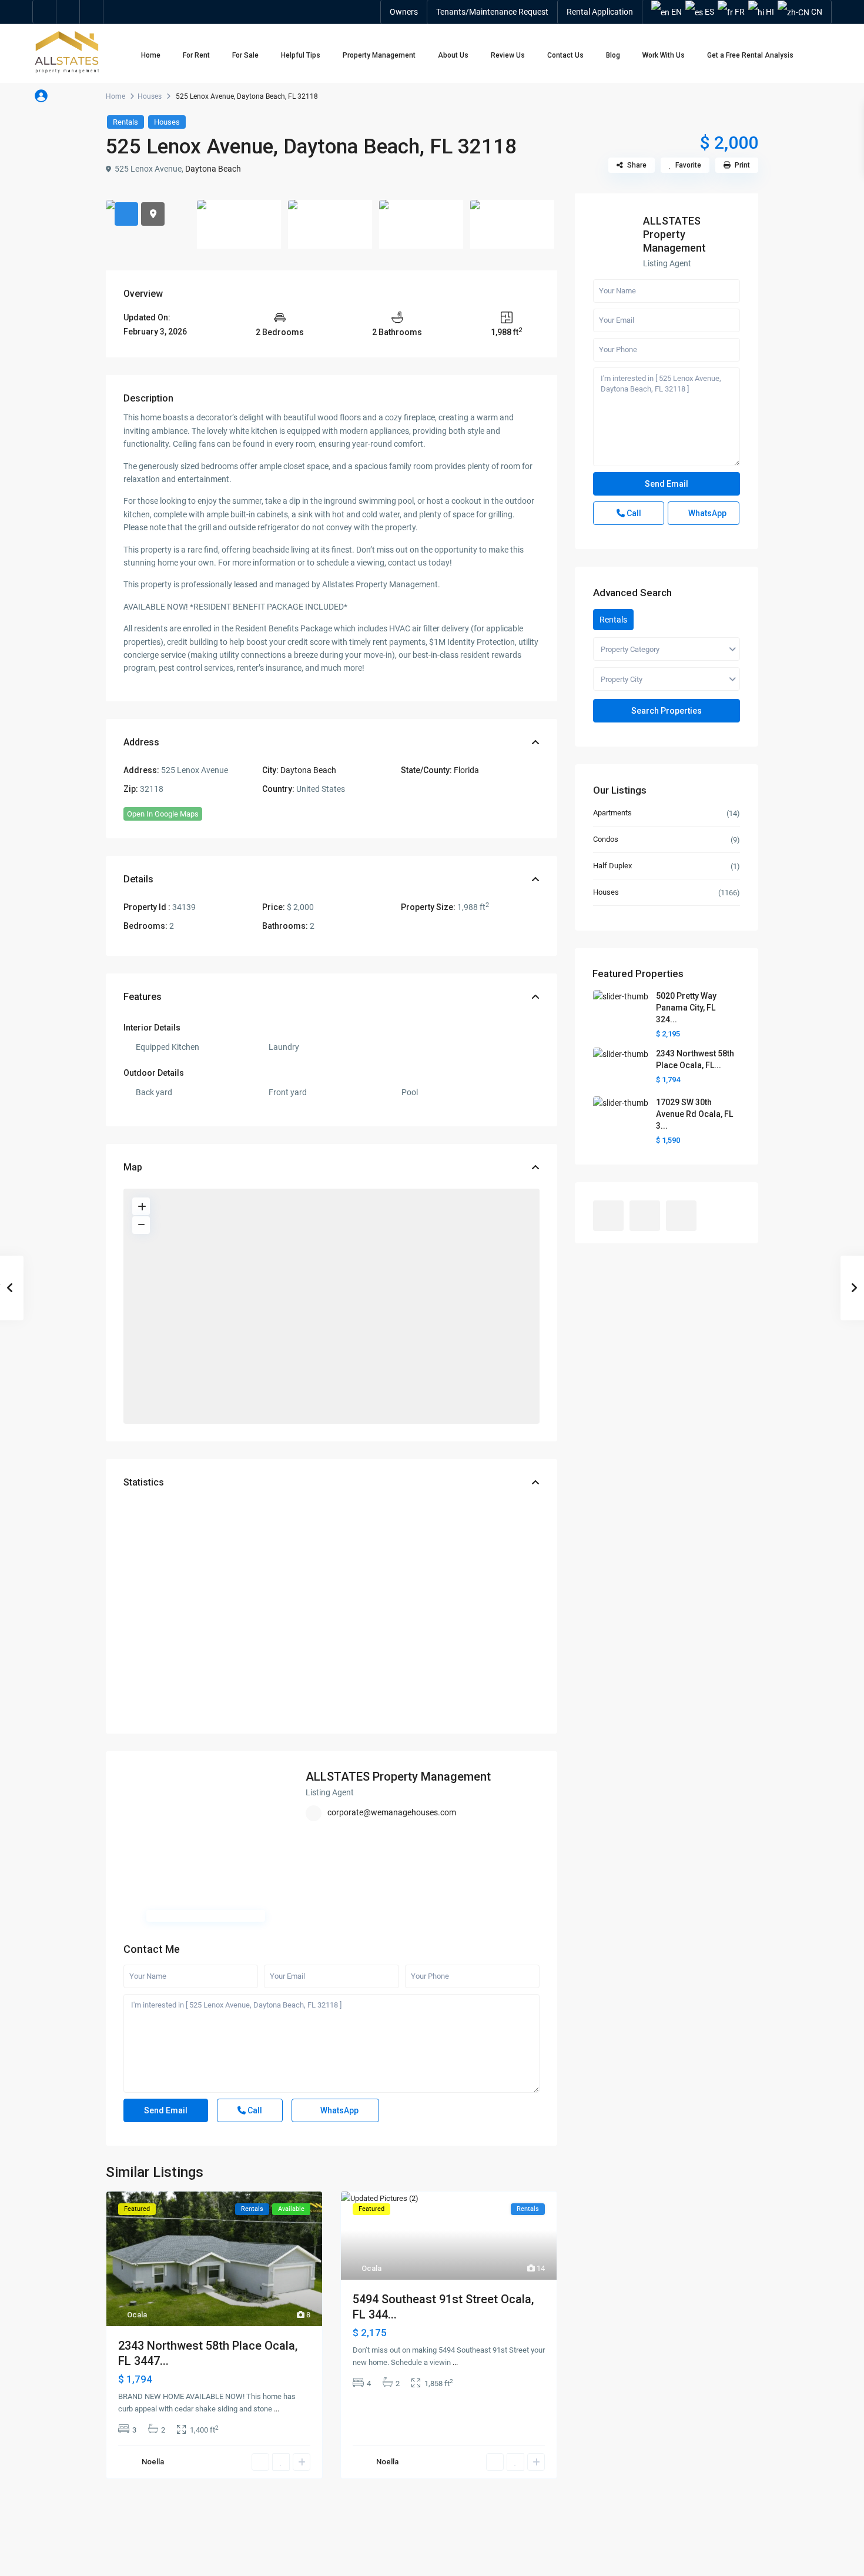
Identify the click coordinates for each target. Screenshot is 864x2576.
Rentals (125, 122)
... (277, 2409)
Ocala (137, 2315)
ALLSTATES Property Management (398, 1777)
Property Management (379, 55)
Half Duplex (612, 866)
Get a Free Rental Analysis (750, 55)
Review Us (508, 55)
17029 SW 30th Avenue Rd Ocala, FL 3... (694, 1114)
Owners (404, 12)
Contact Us (565, 55)
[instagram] (92, 12)
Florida (466, 770)
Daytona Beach (213, 169)
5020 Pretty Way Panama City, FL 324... (686, 1008)
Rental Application (600, 12)
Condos (606, 839)
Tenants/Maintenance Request (492, 12)
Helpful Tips (301, 55)
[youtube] (68, 12)
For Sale (245, 55)
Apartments (612, 813)
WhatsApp (339, 2110)
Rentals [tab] (613, 620)
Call (254, 2110)
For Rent (196, 55)
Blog (613, 55)
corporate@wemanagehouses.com (392, 1812)
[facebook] (45, 12)
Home (151, 55)
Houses (150, 96)
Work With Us (664, 55)
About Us (453, 55)
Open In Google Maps (163, 814)
